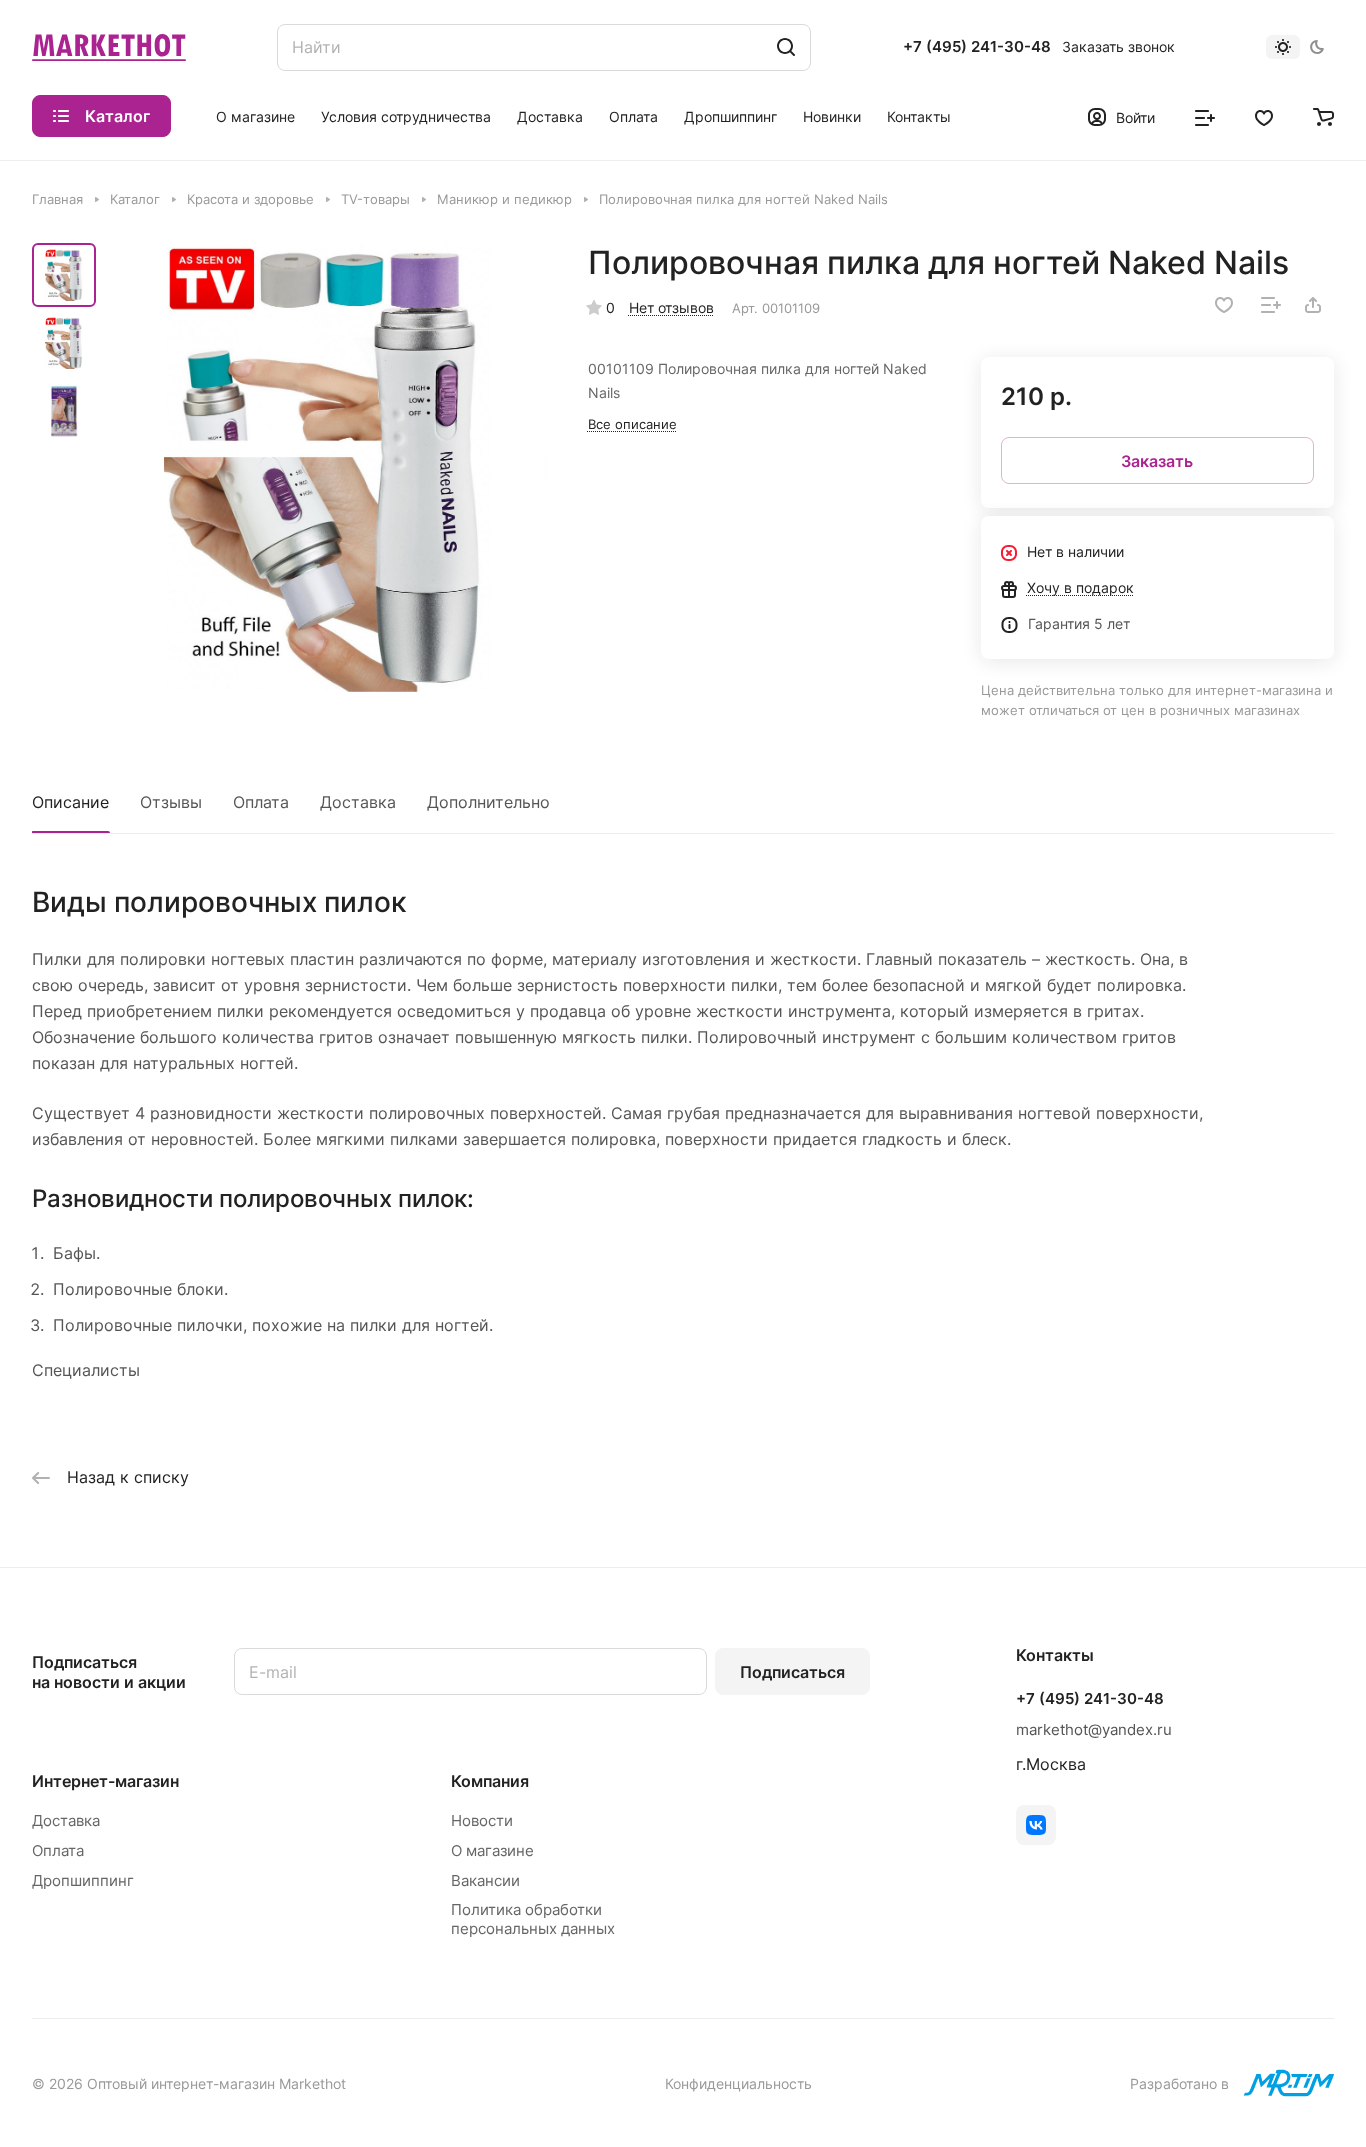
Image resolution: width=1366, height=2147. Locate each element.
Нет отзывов (671, 307)
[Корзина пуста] (1323, 116)
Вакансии (485, 1880)
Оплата (261, 802)
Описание (70, 802)
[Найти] (786, 47)
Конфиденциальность (738, 2083)
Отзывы (171, 802)
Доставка (358, 802)
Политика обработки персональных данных (533, 1919)
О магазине (492, 1850)
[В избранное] (1224, 305)
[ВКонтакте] (1036, 1825)
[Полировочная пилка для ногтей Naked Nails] (327, 467)
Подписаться (792, 1672)
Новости (482, 1820)
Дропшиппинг (83, 1880)
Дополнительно (488, 802)
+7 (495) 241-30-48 (977, 47)
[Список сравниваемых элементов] (1205, 116)
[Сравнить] (1271, 305)
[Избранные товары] (1264, 116)
